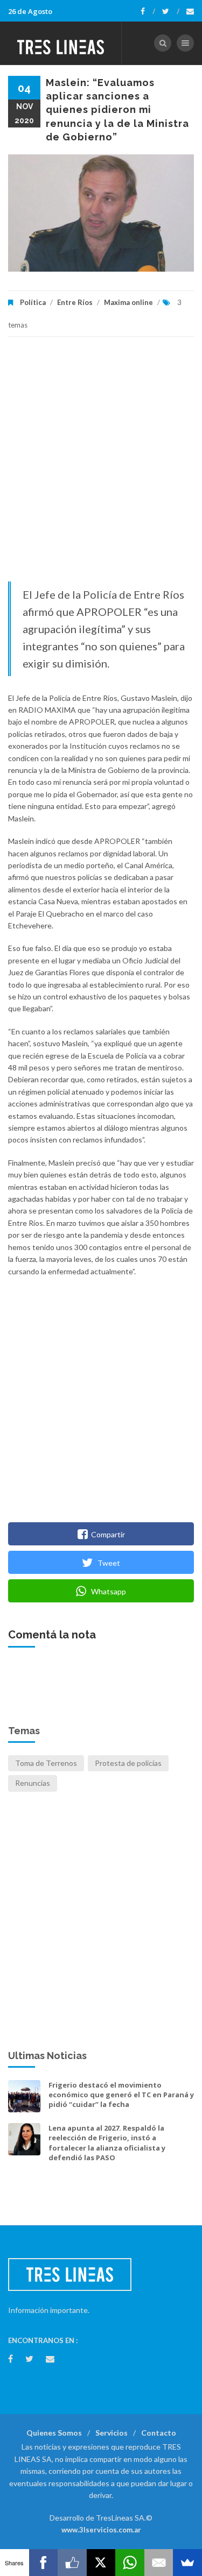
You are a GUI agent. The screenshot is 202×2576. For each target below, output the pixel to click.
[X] (101, 2563)
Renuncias (33, 1783)
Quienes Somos (54, 2433)
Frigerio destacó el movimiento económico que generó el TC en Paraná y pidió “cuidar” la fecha (121, 2095)
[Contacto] (190, 11)
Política (33, 302)
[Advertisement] (101, 464)
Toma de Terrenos (46, 1763)
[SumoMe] (187, 2563)
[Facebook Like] (72, 2563)
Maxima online (128, 302)
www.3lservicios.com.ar (101, 2530)
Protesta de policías (128, 1763)
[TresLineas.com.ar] (61, 43)
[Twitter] (171, 11)
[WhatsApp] (130, 2563)
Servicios (112, 2433)
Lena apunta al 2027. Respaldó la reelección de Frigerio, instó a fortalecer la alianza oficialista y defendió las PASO (107, 2143)
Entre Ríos (75, 302)
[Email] (159, 2563)
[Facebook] (148, 11)
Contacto (159, 2433)
